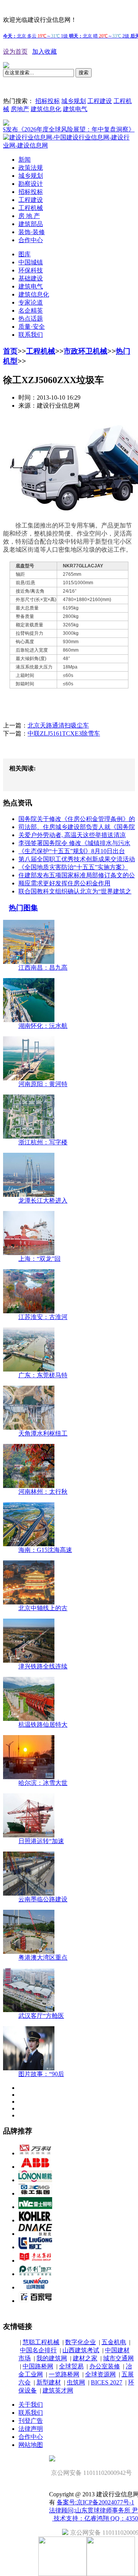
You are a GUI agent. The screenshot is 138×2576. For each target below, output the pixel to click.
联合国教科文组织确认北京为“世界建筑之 (75, 891)
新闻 (25, 160)
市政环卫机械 (85, 351)
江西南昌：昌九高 (43, 968)
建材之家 (85, 2358)
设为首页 (15, 52)
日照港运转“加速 (41, 1841)
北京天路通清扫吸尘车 (58, 725)
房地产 (20, 109)
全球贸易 (71, 2366)
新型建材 (49, 2382)
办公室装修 (105, 2366)
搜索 (84, 73)
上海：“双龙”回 (39, 1259)
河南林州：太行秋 (43, 1492)
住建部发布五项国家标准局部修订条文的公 (77, 875)
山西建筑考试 (81, 2350)
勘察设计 (31, 184)
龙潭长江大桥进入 (43, 1200)
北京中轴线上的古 (43, 1608)
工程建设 (100, 101)
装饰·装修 (32, 232)
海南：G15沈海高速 (45, 1550)
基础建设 (31, 278)
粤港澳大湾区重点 (43, 1957)
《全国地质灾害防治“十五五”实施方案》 (73, 867)
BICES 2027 (107, 2382)
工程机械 (31, 208)
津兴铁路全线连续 (43, 1666)
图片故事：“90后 (41, 2074)
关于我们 (31, 2405)
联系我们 (31, 335)
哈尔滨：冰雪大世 (43, 1783)
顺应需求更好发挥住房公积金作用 (64, 883)
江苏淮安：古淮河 (43, 1317)
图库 (25, 254)
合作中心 (31, 240)
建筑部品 (31, 224)
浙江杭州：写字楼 (43, 1142)
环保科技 (31, 270)
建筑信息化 (46, 109)
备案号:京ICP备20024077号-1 (95, 2502)
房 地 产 (29, 216)
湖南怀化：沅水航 (43, 1026)
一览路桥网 (64, 2374)
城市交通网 (118, 2358)
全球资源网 (100, 2374)
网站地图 (31, 2445)
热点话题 (31, 319)
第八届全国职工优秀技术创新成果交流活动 (77, 859)
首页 (10, 351)
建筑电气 (75, 109)
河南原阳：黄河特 (43, 1084)
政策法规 (31, 168)
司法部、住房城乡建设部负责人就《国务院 (77, 827)
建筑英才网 (58, 2390)
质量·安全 (32, 327)
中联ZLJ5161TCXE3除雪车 (64, 733)
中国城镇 (31, 262)
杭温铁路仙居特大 (43, 1725)
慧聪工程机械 (41, 2342)
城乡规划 (74, 101)
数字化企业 (80, 2342)
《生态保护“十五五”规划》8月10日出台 (72, 851)
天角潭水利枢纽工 (43, 1433)
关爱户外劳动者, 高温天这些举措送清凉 (72, 835)
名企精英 (31, 311)
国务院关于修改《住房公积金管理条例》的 (77, 819)
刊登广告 (31, 2421)
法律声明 (31, 2429)
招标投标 (48, 101)
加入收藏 (44, 52)
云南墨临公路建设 (43, 1899)
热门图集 (23, 908)
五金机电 (114, 2342)
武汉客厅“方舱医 (41, 2016)
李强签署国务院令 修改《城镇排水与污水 (74, 843)
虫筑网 (76, 2382)
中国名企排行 (38, 2350)
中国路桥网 (38, 2366)
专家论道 (31, 302)
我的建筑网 (52, 2358)
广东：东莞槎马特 (43, 1375)
